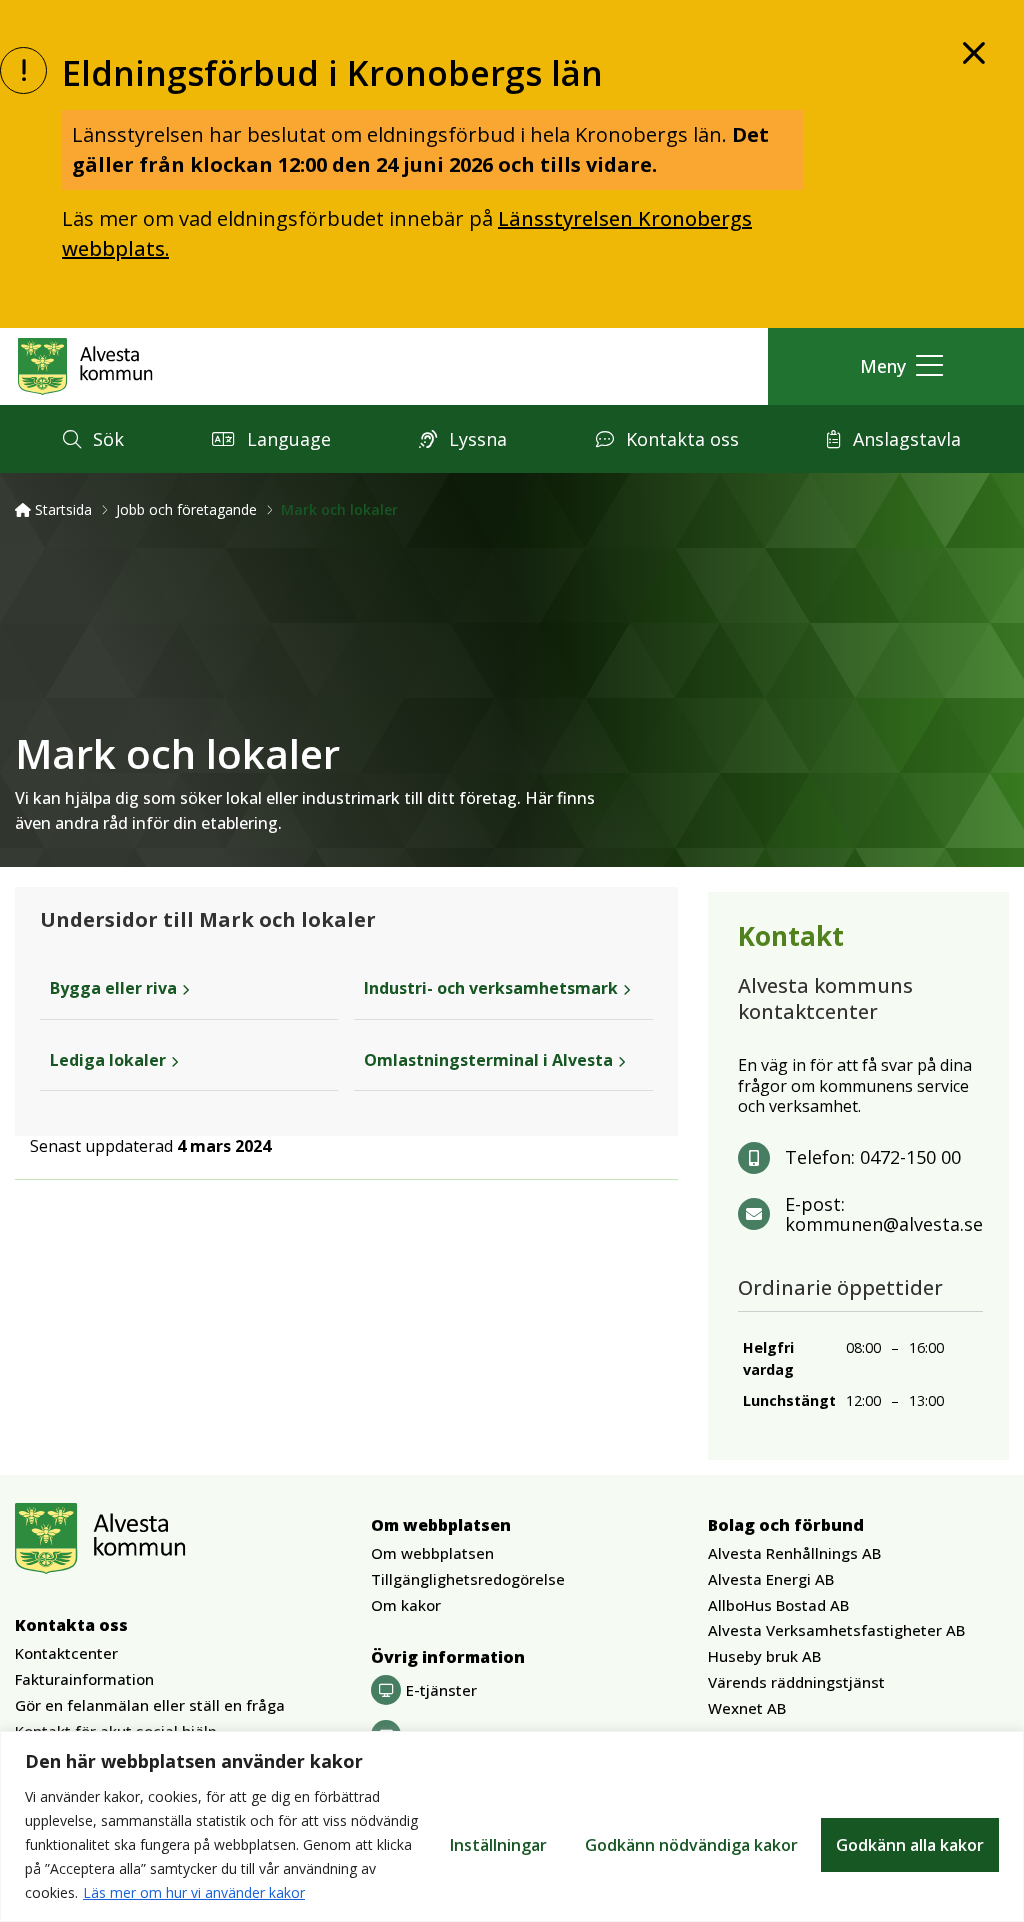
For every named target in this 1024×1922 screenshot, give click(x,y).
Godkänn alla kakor (910, 1845)
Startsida (61, 509)
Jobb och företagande (186, 509)
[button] (896, 366)
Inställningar (498, 1845)
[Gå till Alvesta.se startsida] (85, 366)
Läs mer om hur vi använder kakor (194, 1892)
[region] (512, 1826)
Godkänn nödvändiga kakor (691, 1845)
